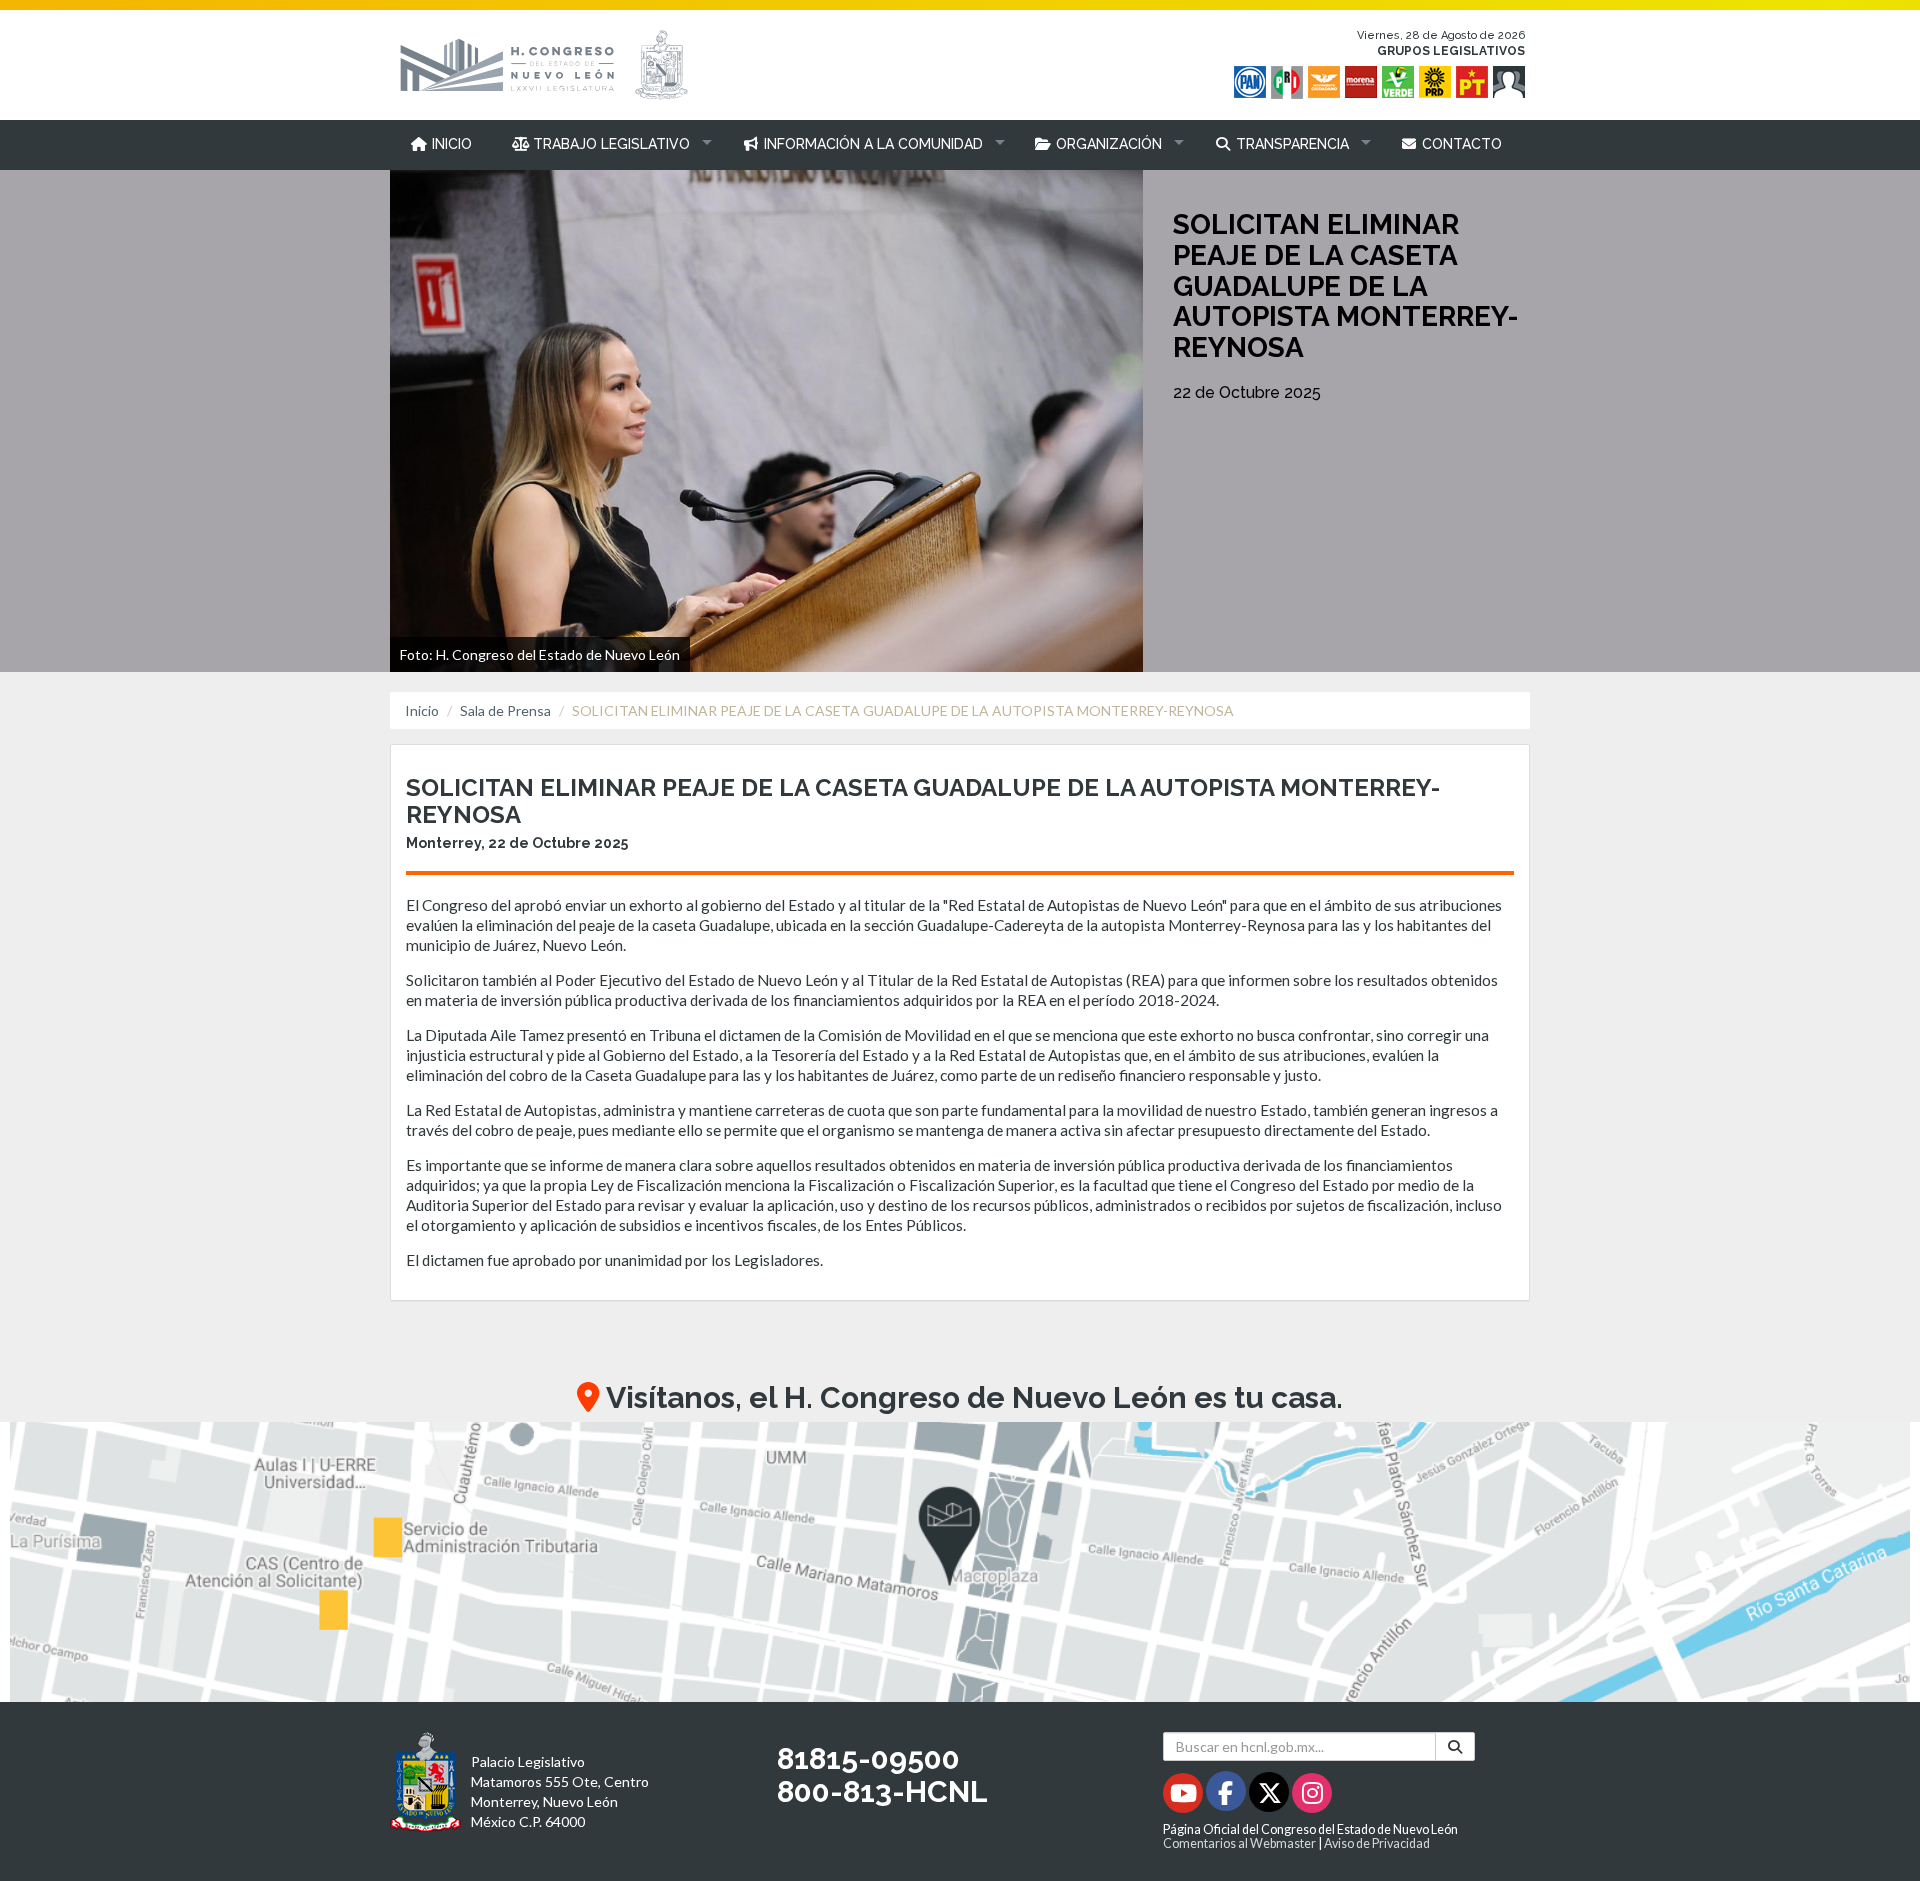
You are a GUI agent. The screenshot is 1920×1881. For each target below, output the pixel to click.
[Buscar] (1455, 1746)
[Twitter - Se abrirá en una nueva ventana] (1270, 1796)
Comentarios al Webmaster (1239, 1843)
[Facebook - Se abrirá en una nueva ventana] (1227, 1796)
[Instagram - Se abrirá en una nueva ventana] (1312, 1796)
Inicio (422, 710)
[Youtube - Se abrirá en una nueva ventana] (1184, 1796)
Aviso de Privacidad (1377, 1843)
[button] (607, 144)
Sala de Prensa (505, 710)
